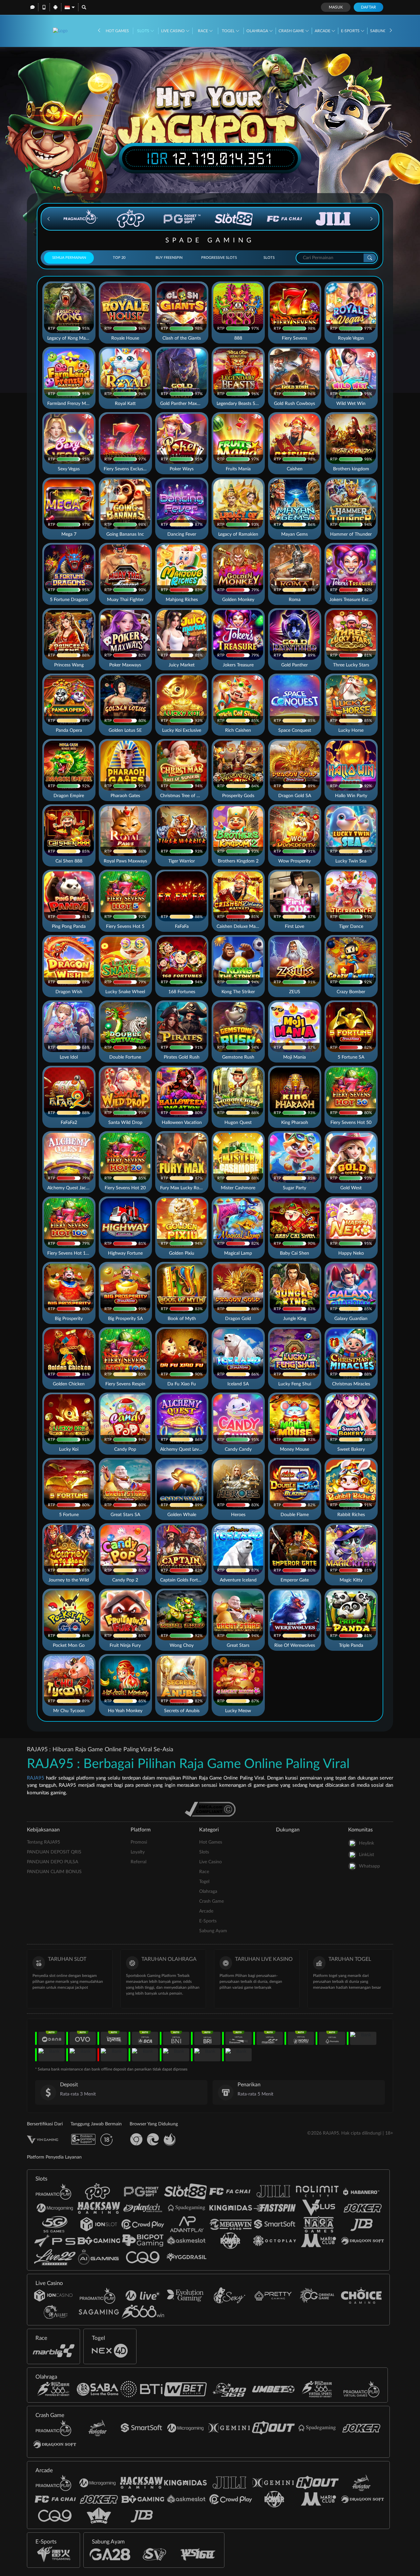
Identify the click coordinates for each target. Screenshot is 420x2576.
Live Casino (173, 31)
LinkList (367, 1855)
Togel (229, 31)
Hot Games (117, 31)
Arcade (323, 31)
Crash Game (292, 31)
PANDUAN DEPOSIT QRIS (54, 1852)
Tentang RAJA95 (43, 1842)
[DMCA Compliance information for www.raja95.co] (210, 1809)
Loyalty (138, 1852)
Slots (144, 31)
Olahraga (258, 31)
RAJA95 (36, 1778)
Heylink (367, 1843)
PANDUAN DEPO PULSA (52, 1862)
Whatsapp (369, 1866)
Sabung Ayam (213, 1931)
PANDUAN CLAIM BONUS (54, 1872)
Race (203, 31)
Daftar (368, 7)
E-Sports (351, 31)
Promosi (139, 1842)
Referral (138, 1862)
